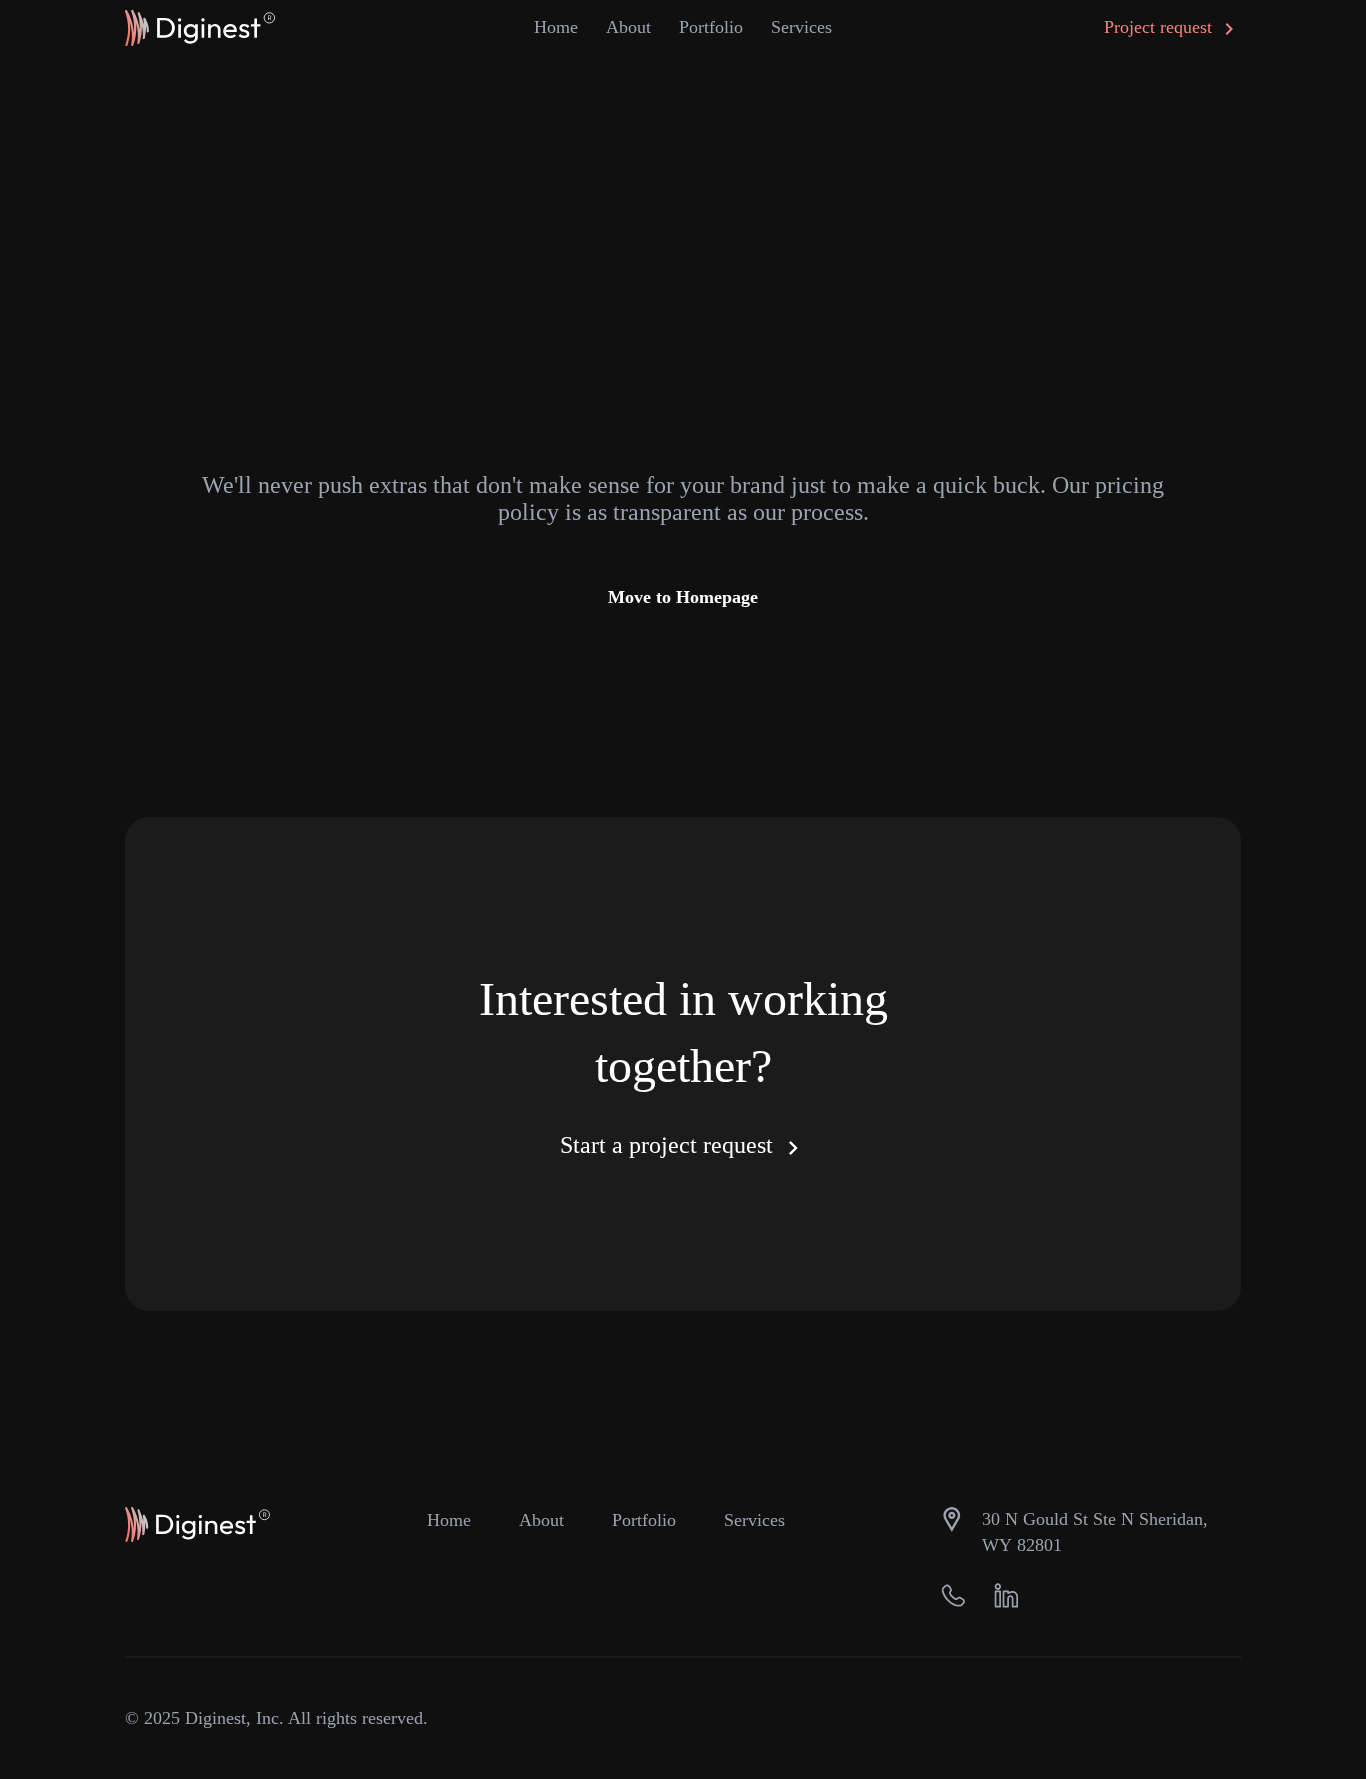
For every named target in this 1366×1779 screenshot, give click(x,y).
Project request (1160, 27)
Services (754, 1520)
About (628, 27)
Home (556, 27)
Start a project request (669, 1145)
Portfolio (711, 27)
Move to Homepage (683, 597)
